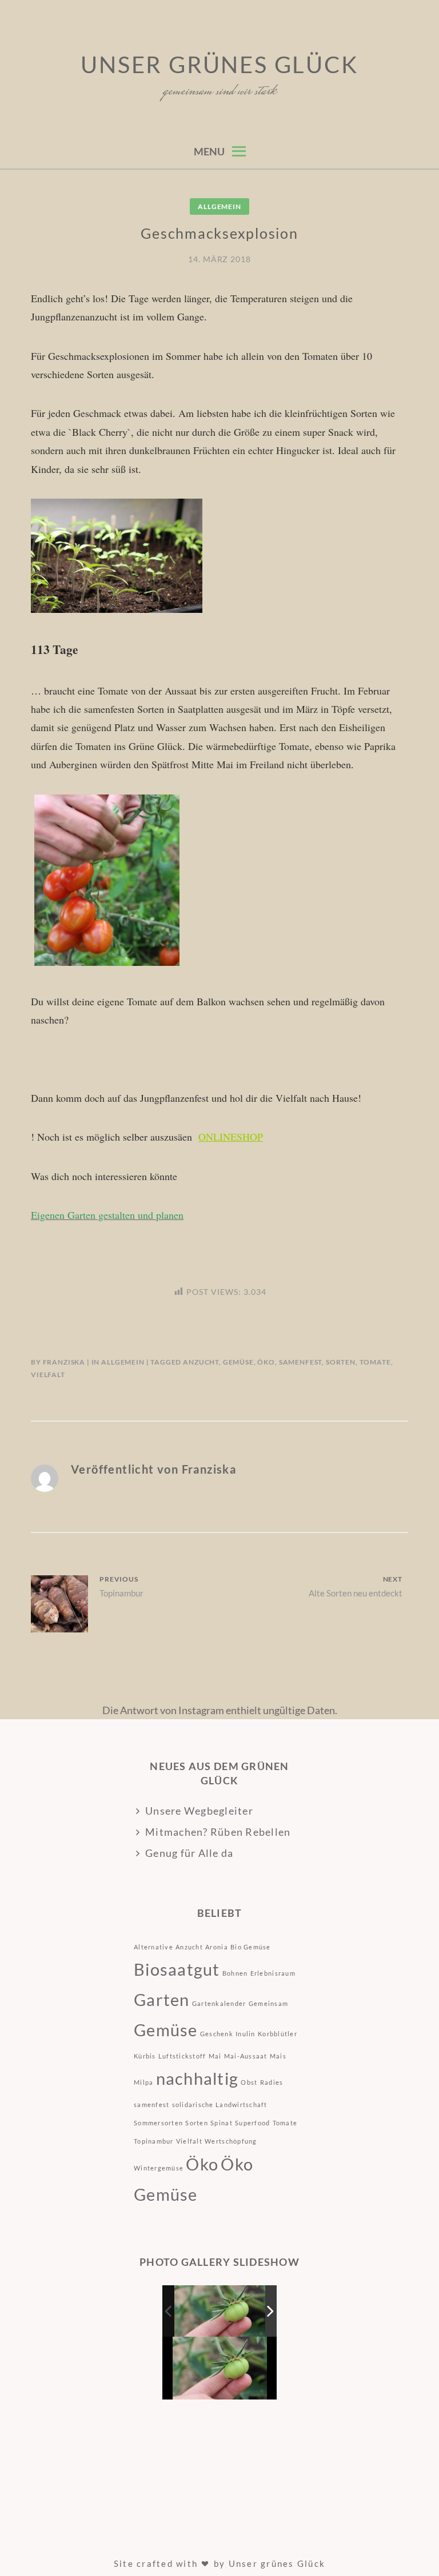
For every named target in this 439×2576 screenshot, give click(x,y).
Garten (162, 1999)
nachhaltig (197, 2078)
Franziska (64, 1362)
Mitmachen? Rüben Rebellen (218, 1832)
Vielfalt (48, 1375)
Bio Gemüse (251, 1947)
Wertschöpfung (231, 2141)
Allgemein (219, 206)
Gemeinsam (268, 2003)
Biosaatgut (177, 1969)
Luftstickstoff (182, 2056)
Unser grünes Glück (219, 65)
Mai (215, 2056)
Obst (249, 2082)
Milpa (143, 2082)
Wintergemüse (159, 2168)
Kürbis (145, 2056)
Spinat (222, 2123)
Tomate (375, 1362)
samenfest (301, 1362)
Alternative (153, 1947)
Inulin (246, 2034)
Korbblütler (278, 2034)
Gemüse (238, 1362)
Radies (272, 2082)
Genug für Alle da (189, 1853)
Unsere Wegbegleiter (199, 1811)
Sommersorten (158, 2123)
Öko (266, 1362)
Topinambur (154, 2141)
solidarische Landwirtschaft (220, 2104)
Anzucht (201, 1362)
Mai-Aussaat (246, 2056)
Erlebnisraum (273, 1973)
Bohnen (235, 1973)
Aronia (217, 1947)
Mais (278, 2056)
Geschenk (217, 2034)
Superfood (252, 2123)
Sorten (341, 1362)
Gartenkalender (219, 2003)
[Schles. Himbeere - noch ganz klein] (220, 2311)
